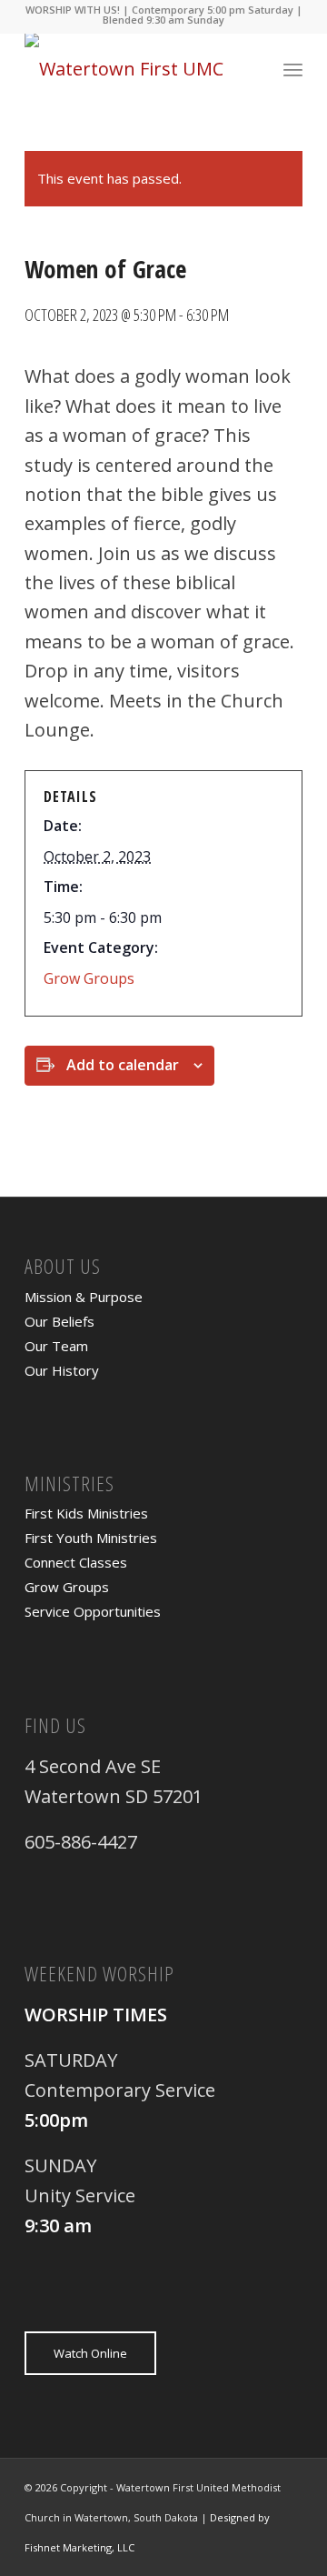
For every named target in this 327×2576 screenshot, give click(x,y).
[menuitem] (293, 69)
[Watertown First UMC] (136, 69)
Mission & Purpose (84, 1297)
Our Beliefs (59, 1321)
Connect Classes (76, 1562)
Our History (62, 1370)
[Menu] (293, 69)
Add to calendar (123, 1065)
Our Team (56, 1346)
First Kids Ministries (86, 1513)
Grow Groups (89, 978)
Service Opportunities (93, 1611)
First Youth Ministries (91, 1538)
